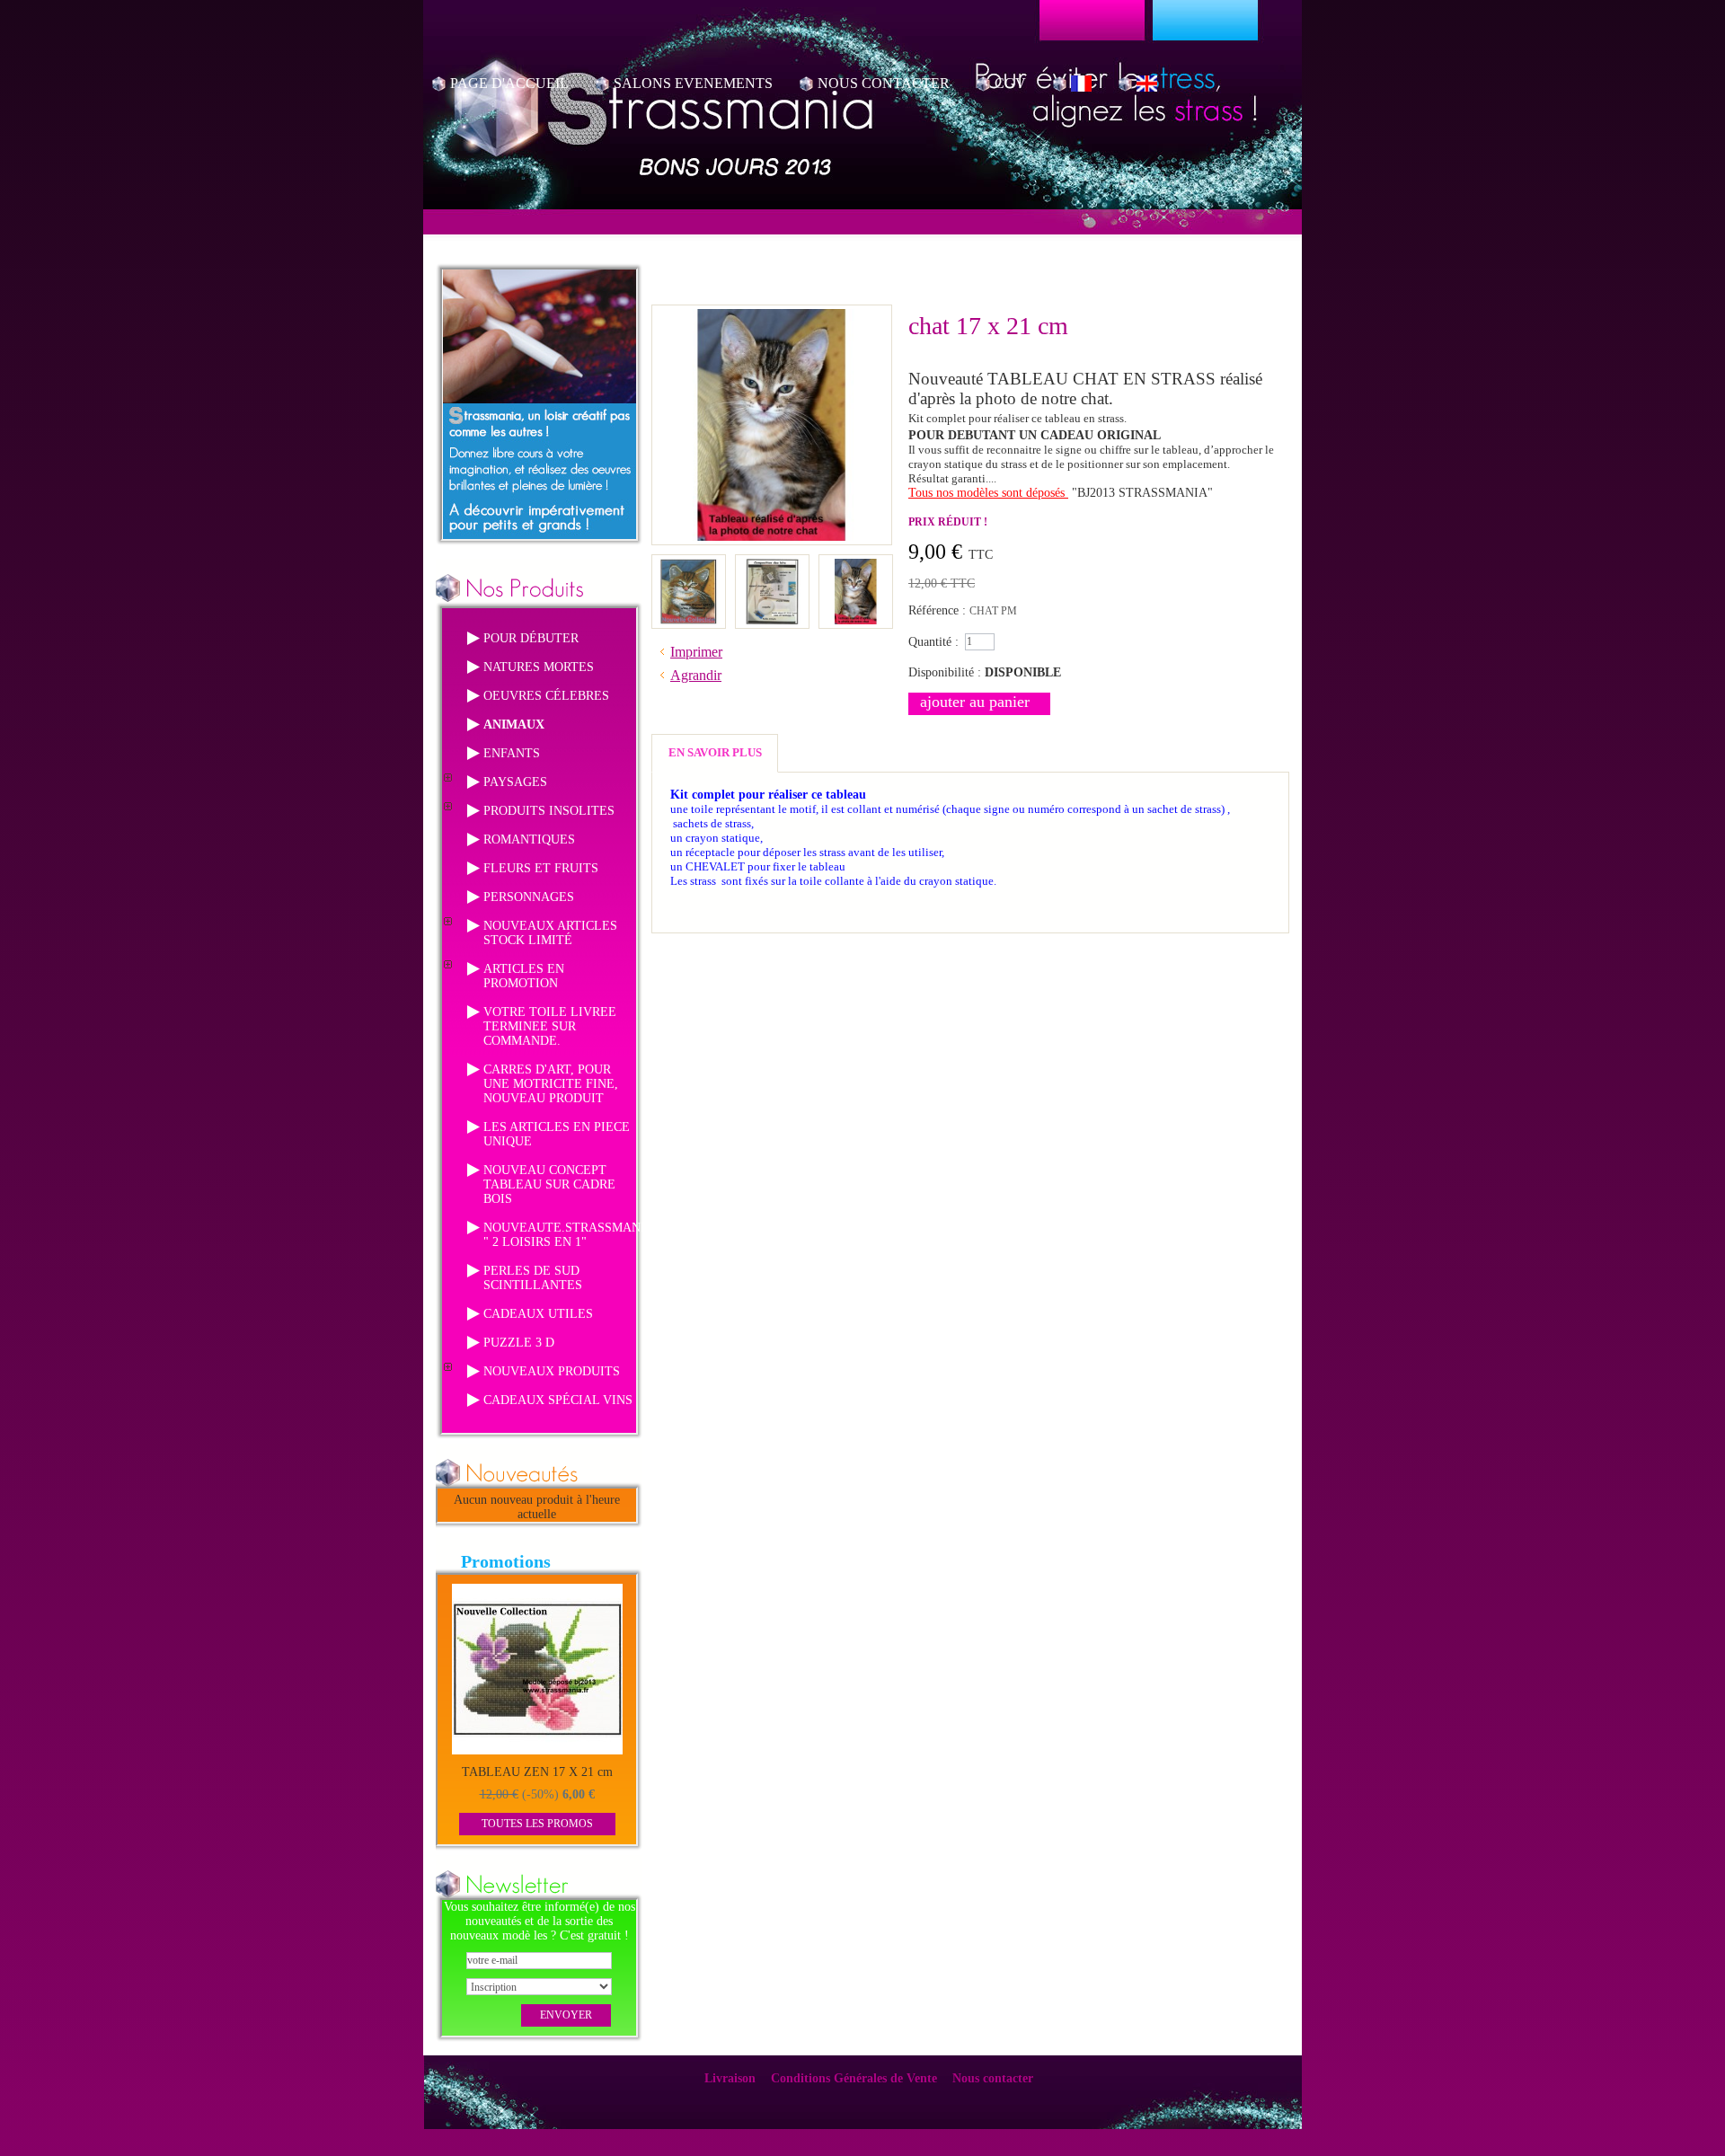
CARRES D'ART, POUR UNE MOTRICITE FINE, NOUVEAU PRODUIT (551, 1084)
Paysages (515, 782)
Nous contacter (993, 2078)
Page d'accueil (509, 83)
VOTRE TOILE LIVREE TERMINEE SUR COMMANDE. (550, 1026)
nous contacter (884, 83)
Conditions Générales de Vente (854, 2078)
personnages (529, 897)
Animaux (514, 725)
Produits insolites (549, 811)
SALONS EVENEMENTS (693, 83)
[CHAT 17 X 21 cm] (689, 566)
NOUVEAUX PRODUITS (552, 1371)
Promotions (506, 1561)
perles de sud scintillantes (533, 1278)
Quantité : (933, 642)
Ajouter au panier (975, 702)
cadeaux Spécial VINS (558, 1400)
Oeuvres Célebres (546, 696)
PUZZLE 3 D (519, 1343)
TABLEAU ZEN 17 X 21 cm (537, 1772)
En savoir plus (715, 752)
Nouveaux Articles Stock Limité (550, 933)
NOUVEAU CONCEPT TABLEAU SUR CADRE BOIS (549, 1184)
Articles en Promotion (524, 976)
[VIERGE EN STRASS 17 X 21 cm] (772, 566)
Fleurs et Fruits (541, 868)
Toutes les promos (537, 1824)
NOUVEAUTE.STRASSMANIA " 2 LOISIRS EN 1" (568, 1235)
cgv (1010, 83)
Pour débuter (531, 638)
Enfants (512, 753)
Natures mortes (539, 667)
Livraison (730, 2078)
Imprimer (696, 652)
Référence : (939, 610)
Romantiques (529, 839)
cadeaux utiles (538, 1314)
